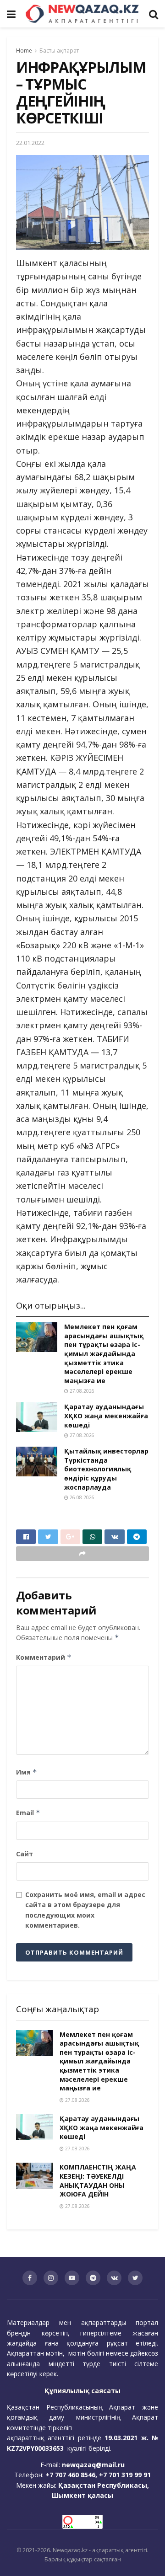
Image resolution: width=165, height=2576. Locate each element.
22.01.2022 (30, 143)
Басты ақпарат (59, 51)
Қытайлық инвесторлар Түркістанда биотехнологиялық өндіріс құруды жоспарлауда (106, 1469)
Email (28, 1813)
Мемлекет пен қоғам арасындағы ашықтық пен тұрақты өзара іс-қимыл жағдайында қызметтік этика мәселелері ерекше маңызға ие (104, 1354)
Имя (27, 1772)
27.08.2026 (81, 1391)
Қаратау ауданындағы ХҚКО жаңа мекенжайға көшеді (106, 1416)
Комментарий (44, 1657)
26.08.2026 (81, 1497)
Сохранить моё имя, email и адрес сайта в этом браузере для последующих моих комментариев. (85, 1910)
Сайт (25, 1854)
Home (24, 51)
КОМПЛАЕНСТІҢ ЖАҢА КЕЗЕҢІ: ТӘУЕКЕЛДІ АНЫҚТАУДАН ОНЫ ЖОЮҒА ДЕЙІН (98, 2181)
